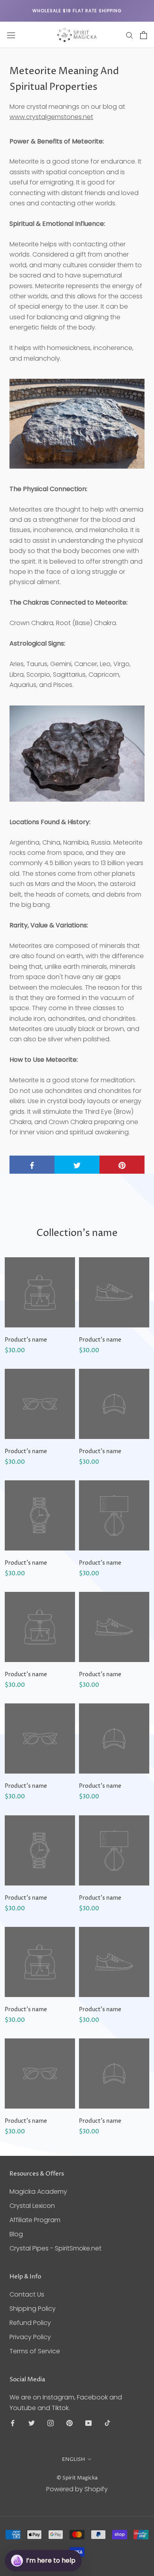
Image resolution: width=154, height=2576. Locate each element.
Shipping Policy (33, 2309)
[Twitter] (32, 2423)
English (73, 2459)
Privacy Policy (30, 2337)
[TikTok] (107, 2423)
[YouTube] (88, 2423)
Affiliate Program (35, 2220)
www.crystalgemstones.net (51, 117)
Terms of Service (35, 2351)
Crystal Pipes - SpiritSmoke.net (55, 2248)
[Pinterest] (69, 2423)
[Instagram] (51, 2423)
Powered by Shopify (77, 2489)
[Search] (130, 35)
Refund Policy (30, 2323)
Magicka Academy (38, 2192)
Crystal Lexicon (32, 2206)
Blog (16, 2234)
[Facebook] (13, 2423)
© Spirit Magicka (77, 2478)
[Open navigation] (11, 35)
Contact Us (27, 2294)
